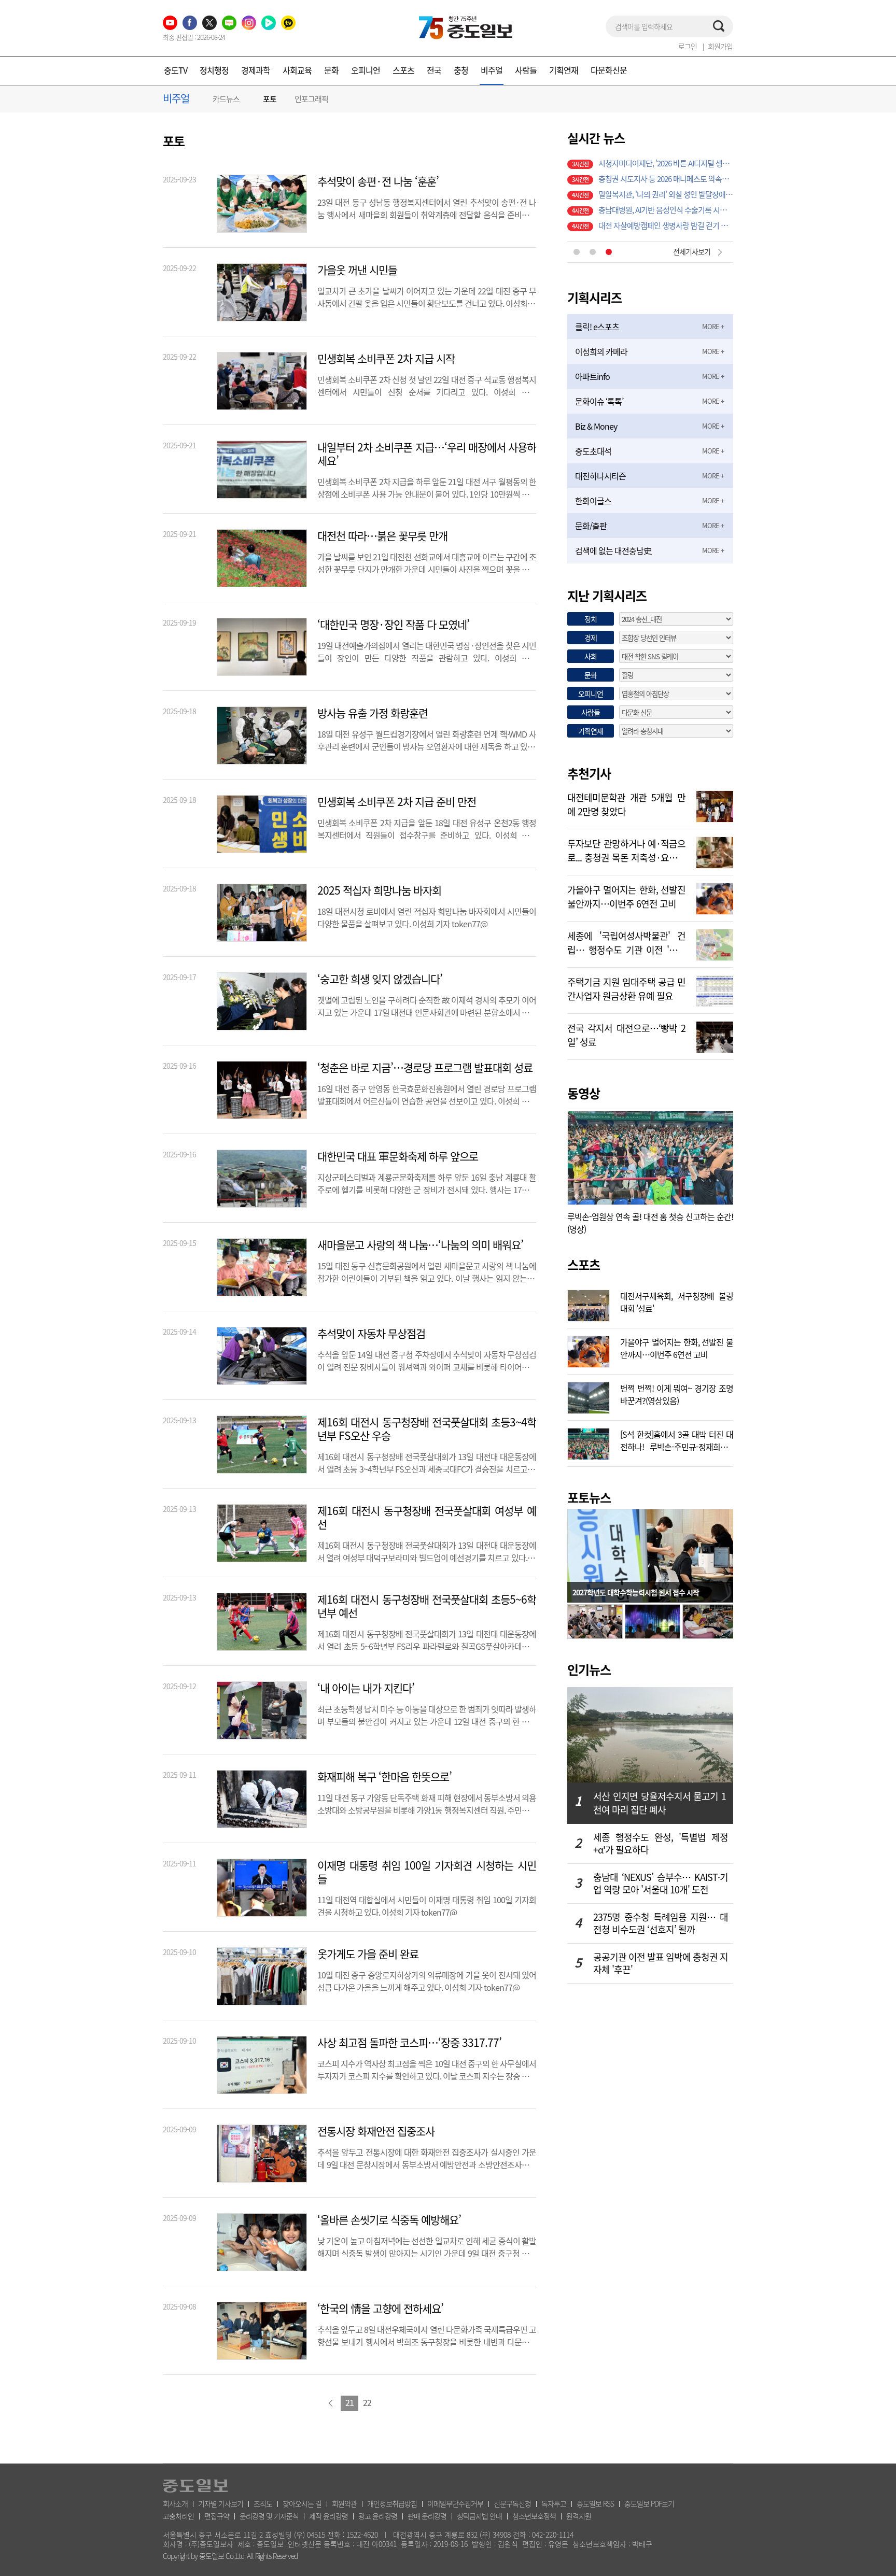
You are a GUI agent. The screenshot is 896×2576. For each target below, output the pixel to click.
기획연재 (564, 70)
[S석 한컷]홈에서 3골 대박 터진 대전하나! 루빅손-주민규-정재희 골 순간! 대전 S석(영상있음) (677, 1439)
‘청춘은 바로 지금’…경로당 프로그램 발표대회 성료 (425, 1068)
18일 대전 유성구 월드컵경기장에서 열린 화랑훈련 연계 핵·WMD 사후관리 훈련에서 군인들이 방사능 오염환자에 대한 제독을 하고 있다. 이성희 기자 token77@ (427, 739)
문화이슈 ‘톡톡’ (599, 401)
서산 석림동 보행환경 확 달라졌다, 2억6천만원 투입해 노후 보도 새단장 (666, 222)
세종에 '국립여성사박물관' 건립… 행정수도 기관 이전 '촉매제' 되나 (626, 942)
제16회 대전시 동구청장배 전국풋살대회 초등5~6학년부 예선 (427, 1606)
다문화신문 (609, 70)
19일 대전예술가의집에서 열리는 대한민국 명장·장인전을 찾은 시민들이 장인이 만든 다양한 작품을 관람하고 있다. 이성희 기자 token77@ (427, 650)
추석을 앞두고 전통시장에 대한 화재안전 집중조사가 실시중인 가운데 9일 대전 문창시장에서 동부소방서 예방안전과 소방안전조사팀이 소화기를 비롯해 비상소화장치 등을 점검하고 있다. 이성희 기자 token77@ (427, 2157)
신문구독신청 (512, 2503)
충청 (461, 70)
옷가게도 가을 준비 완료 (368, 1954)
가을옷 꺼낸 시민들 (357, 270)
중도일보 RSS (595, 2503)
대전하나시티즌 (600, 476)
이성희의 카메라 (601, 351)
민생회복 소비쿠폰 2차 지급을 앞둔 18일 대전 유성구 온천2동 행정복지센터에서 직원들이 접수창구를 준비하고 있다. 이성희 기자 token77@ (427, 828)
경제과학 (256, 70)
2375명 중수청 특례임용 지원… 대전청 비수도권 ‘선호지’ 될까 (661, 1923)
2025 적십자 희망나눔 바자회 (379, 890)
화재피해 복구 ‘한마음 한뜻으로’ (384, 1777)
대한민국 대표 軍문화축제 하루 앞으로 (398, 1156)
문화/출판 (591, 526)
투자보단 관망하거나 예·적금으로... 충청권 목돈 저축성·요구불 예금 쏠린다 (626, 850)
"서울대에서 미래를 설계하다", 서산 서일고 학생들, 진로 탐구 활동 (666, 175)
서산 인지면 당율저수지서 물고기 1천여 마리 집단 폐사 (660, 1803)
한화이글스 (593, 501)
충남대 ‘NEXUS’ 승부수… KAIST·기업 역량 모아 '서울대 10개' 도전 (661, 1884)
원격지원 (579, 2516)
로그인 (688, 46)
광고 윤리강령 (378, 2516)
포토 (270, 99)
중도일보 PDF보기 (649, 2503)
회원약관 (344, 2503)
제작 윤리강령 (328, 2516)
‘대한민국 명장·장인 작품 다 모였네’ (393, 625)
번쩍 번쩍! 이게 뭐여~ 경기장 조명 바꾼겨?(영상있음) (677, 1393)
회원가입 (720, 46)
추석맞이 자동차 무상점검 (371, 1334)
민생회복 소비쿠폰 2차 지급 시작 (386, 359)
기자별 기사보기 (221, 2503)
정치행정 (214, 70)
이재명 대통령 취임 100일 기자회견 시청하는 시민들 (427, 1872)
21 (349, 2402)
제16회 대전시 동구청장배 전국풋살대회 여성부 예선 (427, 1518)
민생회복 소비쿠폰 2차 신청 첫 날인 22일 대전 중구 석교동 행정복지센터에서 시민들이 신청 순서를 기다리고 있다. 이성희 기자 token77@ (427, 385)
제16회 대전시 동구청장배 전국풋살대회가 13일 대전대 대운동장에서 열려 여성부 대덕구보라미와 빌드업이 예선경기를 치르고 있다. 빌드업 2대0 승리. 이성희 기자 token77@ (427, 1550)
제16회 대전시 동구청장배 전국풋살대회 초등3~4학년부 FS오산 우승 (427, 1429)
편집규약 (217, 2516)
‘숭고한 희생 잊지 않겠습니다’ (380, 979)
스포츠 (403, 70)
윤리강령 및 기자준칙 (269, 2516)
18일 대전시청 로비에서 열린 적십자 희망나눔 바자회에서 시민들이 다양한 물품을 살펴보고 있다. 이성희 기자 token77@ (427, 916)
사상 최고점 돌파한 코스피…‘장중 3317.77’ (409, 2043)
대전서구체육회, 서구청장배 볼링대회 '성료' (677, 1301)
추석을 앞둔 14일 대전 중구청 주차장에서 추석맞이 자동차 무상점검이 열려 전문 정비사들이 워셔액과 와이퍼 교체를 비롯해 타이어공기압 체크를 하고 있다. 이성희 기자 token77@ (427, 1360)
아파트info (592, 376)
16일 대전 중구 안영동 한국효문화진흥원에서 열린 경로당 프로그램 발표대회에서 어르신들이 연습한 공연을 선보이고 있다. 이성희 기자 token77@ (427, 1094)
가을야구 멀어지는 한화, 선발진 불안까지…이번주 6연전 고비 (626, 896)
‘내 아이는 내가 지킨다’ (366, 1688)
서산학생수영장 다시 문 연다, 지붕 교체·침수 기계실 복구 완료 (666, 191)
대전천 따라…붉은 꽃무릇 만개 (382, 536)
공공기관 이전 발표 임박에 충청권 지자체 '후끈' (661, 1963)
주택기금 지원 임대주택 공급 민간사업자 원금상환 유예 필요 (626, 988)
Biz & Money (596, 426)
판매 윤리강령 (427, 2516)
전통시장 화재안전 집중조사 (376, 2131)
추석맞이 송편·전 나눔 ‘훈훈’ (378, 181)
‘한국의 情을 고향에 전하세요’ (380, 2309)
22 (367, 2402)
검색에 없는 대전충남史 (613, 550)
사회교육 (297, 70)
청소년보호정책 (534, 2516)
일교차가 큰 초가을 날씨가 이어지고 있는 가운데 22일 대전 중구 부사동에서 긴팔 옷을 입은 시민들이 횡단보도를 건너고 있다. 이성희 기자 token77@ (427, 296)
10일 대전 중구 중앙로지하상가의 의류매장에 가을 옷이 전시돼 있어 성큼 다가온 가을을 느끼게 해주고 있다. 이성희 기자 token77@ (427, 1980)
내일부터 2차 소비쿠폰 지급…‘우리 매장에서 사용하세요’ (427, 454)
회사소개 (175, 2503)
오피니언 (366, 70)
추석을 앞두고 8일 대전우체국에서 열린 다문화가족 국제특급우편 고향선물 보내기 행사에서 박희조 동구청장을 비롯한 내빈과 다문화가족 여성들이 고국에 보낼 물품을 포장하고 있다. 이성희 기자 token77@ (427, 2334)
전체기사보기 (692, 251)
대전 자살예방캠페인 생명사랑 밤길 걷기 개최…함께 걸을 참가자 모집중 (666, 160)
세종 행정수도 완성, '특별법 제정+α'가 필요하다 (661, 1844)
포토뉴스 (589, 1497)
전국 (434, 70)
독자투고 (554, 2503)
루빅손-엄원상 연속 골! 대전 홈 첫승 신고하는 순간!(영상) (650, 1223)
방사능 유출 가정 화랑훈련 (373, 713)
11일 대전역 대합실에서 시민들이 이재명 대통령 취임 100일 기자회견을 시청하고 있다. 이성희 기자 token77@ (427, 1905)
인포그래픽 (311, 99)
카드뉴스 (226, 99)
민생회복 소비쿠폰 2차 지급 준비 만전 (397, 802)
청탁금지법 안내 (479, 2516)
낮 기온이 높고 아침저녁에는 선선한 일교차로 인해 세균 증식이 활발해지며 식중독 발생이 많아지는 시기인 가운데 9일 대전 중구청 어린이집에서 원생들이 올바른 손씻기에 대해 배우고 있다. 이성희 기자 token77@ (427, 2246)
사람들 (526, 70)
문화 (331, 70)
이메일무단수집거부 (455, 2503)
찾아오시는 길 (302, 2503)
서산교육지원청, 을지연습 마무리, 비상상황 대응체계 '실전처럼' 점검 (666, 206)
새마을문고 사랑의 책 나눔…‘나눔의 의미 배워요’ (420, 1245)
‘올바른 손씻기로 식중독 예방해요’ (389, 2220)
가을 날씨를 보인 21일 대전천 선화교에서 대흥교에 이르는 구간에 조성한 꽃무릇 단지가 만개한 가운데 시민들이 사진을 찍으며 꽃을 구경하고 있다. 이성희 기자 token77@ (427, 562)
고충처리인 (178, 2516)
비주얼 (492, 70)
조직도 (263, 2503)
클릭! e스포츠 (597, 327)
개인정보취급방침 (392, 2503)
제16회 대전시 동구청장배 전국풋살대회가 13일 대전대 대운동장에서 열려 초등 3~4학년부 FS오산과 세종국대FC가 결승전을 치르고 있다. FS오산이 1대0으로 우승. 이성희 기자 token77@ (427, 1462)
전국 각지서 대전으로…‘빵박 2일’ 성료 (626, 1034)
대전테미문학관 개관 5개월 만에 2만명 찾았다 (626, 803)
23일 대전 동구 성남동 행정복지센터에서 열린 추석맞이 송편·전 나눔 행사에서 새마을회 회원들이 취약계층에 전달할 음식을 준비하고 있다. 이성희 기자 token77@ (427, 207)
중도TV (176, 70)
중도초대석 (593, 451)
